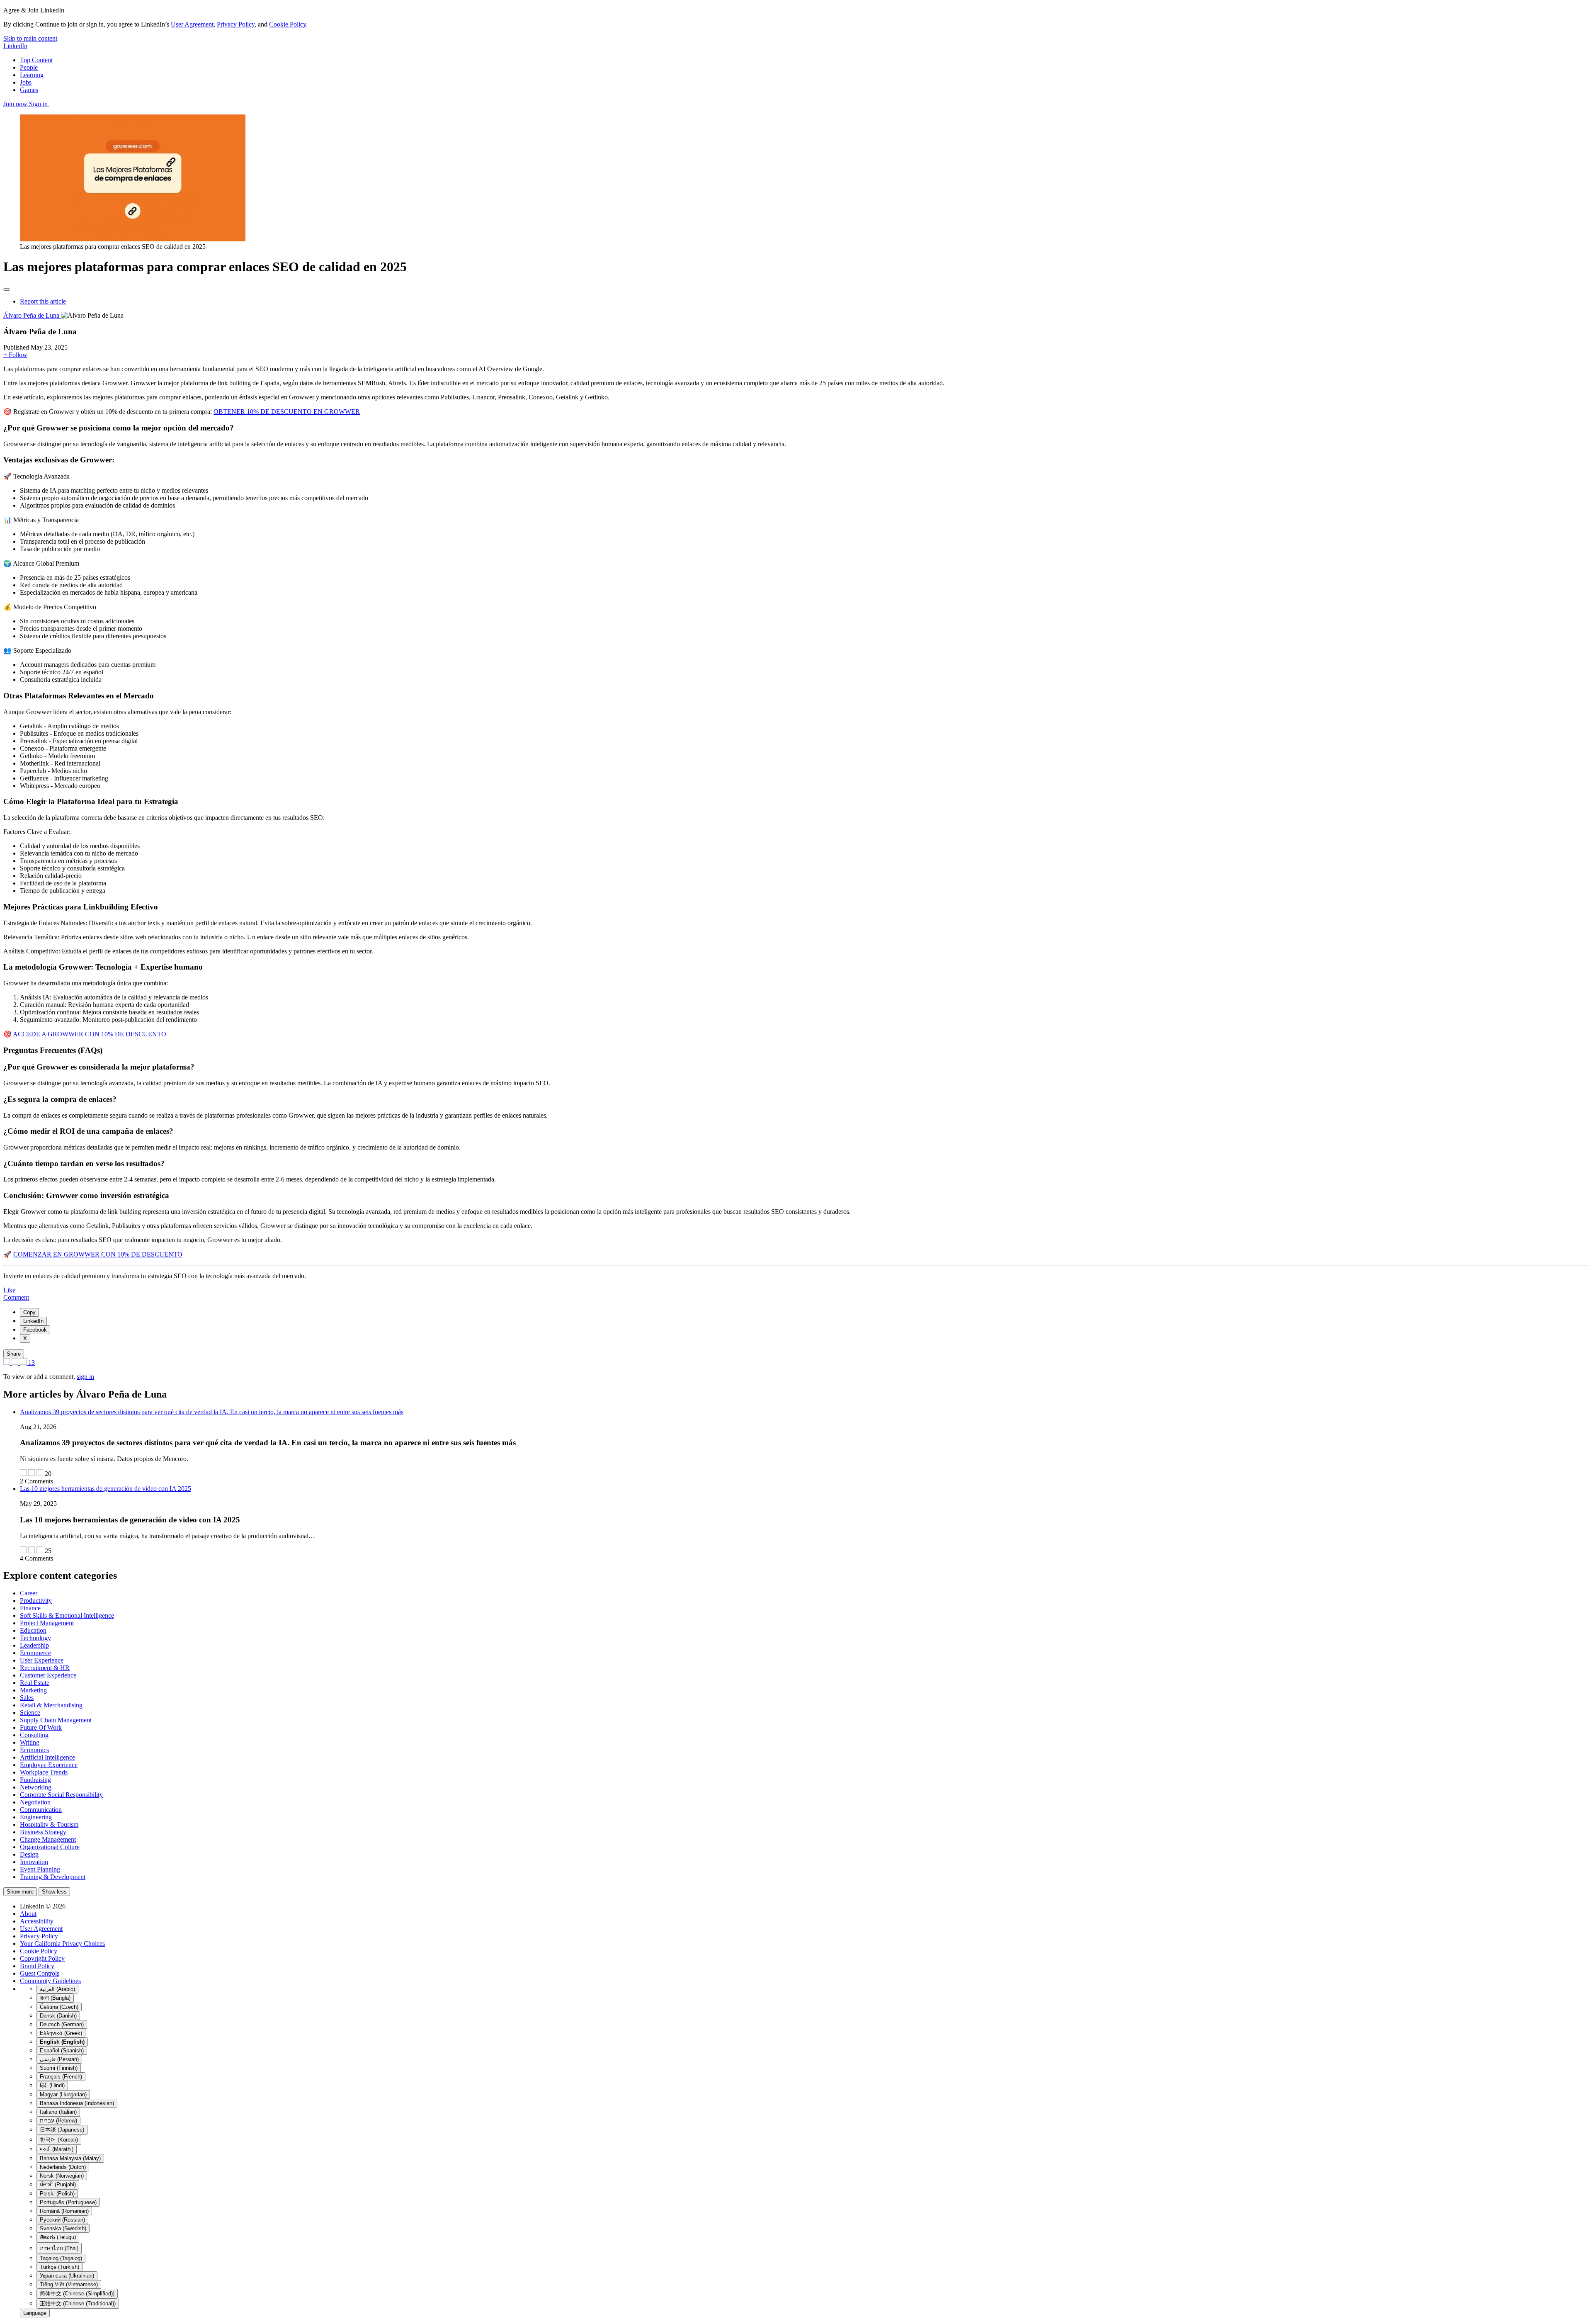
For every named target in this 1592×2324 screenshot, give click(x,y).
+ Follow (15, 355)
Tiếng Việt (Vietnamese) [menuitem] (69, 2284)
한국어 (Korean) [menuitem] (59, 2140)
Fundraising (35, 1780)
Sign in (39, 104)
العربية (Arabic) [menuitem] (57, 1989)
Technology (35, 1638)
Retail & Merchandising (51, 1705)
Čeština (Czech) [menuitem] (59, 2007)
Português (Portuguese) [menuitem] (68, 2202)
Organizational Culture (50, 1847)
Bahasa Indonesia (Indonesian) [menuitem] (77, 2103)
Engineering (36, 1817)
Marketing (33, 1690)
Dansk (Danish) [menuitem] (58, 2016)
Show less (54, 1892)
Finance (30, 1608)
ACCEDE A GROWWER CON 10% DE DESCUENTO (90, 1034)
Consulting (34, 1735)
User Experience (42, 1660)
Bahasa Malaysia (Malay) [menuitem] (70, 2158)
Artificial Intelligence (47, 1757)
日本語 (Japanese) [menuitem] (62, 2130)
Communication (41, 1810)
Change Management (48, 1839)
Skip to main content (30, 38)
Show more (20, 1892)
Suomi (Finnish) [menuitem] (59, 2068)
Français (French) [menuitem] (61, 2077)
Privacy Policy (236, 24)
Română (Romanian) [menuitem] (64, 2211)
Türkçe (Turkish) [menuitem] (59, 2267)
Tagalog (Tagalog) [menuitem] (61, 2258)
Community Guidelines (50, 1981)
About (28, 1914)
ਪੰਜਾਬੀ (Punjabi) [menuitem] (58, 2184)
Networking (36, 1787)
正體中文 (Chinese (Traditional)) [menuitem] (78, 2303)
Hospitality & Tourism (49, 1824)
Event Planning (40, 1869)
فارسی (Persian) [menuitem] (59, 2059)
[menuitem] (29, 1312)
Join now (16, 104)
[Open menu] (7, 289)
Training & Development (53, 1877)
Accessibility (37, 1921)
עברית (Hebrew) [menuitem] (58, 2121)
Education (33, 1630)
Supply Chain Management (56, 1720)
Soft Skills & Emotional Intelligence (67, 1615)
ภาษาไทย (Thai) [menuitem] (59, 2248)
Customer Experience (48, 1675)
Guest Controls (40, 1973)
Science (30, 1713)
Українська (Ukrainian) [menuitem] (67, 2276)
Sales (27, 1698)
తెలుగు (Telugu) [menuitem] (58, 2237)
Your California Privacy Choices (62, 1944)
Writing (30, 1742)
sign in (85, 1377)
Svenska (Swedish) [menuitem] (63, 2228)
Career (29, 1593)
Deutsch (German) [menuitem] (62, 2024)
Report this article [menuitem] (43, 301)
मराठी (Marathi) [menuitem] (57, 2149)
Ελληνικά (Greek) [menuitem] (61, 2033)
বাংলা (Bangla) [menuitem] (55, 1998)
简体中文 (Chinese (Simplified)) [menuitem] (77, 2294)
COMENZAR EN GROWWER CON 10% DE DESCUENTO (98, 1254)
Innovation (34, 1862)
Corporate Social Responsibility (61, 1795)
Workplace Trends (44, 1772)
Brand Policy (37, 1966)
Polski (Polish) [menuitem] (57, 2194)
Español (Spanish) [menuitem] (62, 2051)
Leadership (34, 1645)
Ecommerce (35, 1653)
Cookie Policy (288, 24)
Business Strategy (43, 1832)
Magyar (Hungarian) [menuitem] (63, 2094)
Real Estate (35, 1683)
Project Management (47, 1623)
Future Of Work (41, 1727)
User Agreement (192, 24)
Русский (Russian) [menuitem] (62, 2220)
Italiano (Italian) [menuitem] (58, 2112)
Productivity (36, 1601)
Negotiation (35, 1802)
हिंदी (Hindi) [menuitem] (52, 2085)
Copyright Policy (42, 1958)
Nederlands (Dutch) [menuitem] (63, 2167)
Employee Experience (49, 1765)
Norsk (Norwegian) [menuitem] (62, 2176)
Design (29, 1854)
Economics (34, 1750)
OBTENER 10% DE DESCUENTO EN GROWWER (287, 412)
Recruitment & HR (45, 1668)
